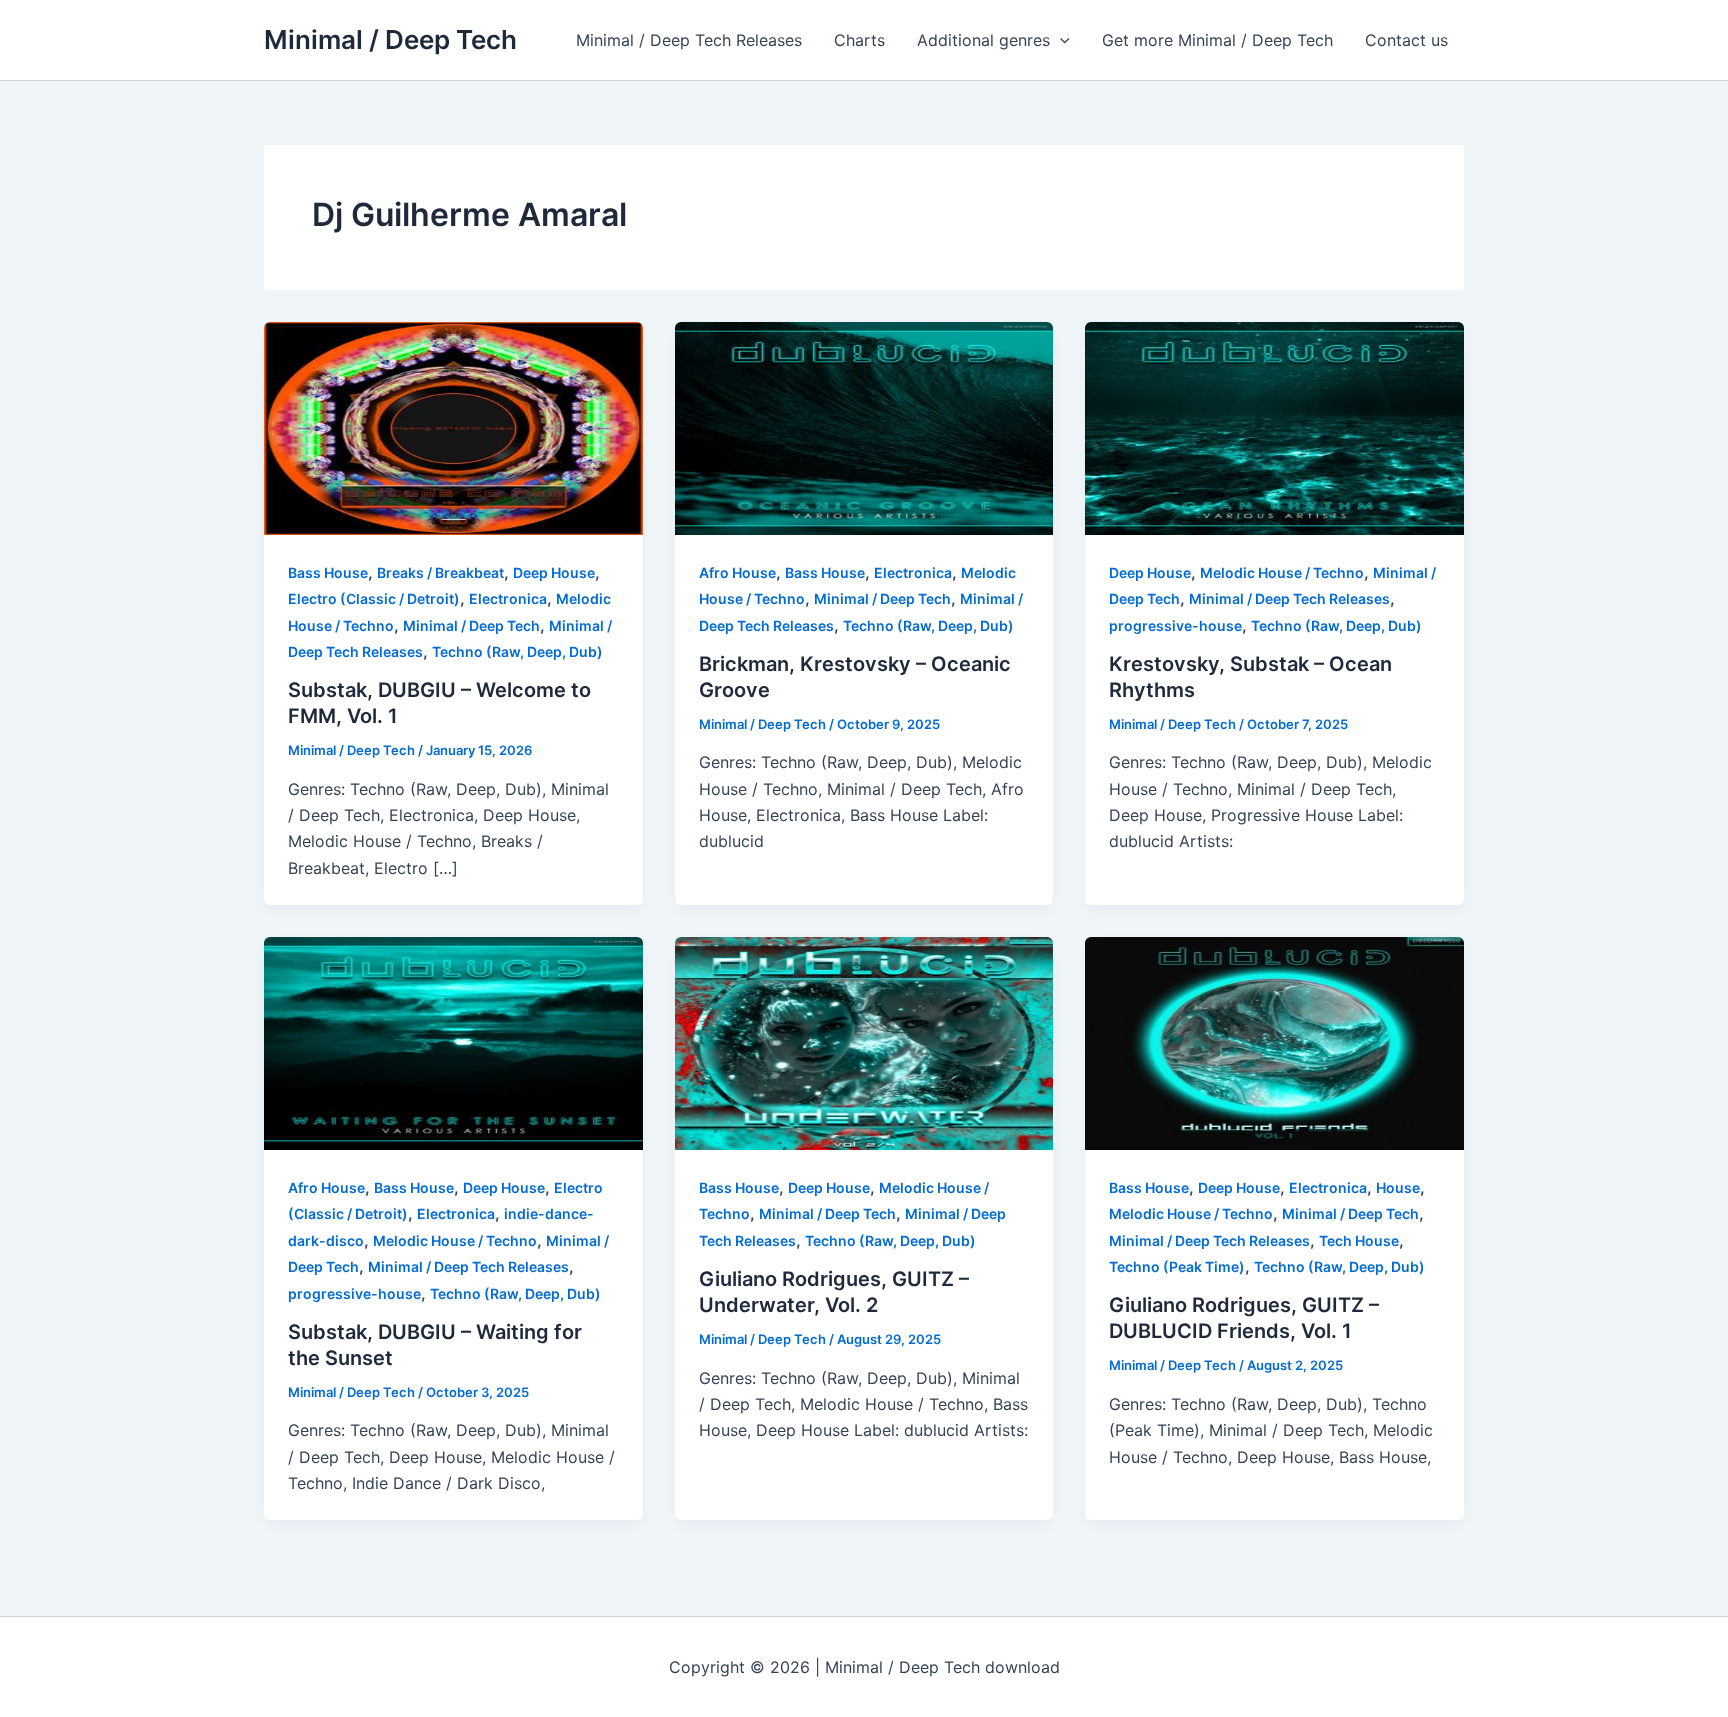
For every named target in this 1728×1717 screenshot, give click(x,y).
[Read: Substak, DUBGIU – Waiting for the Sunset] (453, 1042)
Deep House (554, 572)
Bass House (328, 572)
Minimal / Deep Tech (390, 39)
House (1398, 1187)
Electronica (508, 598)
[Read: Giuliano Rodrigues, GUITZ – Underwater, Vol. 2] (864, 1042)
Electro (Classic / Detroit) (374, 598)
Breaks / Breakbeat (440, 572)
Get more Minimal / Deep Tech (1217, 40)
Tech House (1359, 1240)
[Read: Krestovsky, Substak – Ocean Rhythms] (1274, 427)
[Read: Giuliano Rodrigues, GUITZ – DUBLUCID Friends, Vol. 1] (1274, 1042)
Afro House (737, 572)
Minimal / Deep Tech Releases (689, 40)
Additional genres (983, 40)
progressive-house (1175, 625)
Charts (859, 40)
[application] (1060, 40)
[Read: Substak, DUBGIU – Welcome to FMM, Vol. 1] (453, 427)
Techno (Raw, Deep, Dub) (517, 651)
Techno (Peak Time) (1177, 1266)
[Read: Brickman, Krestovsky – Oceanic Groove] (864, 427)
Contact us (1406, 40)
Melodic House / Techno (1282, 572)
